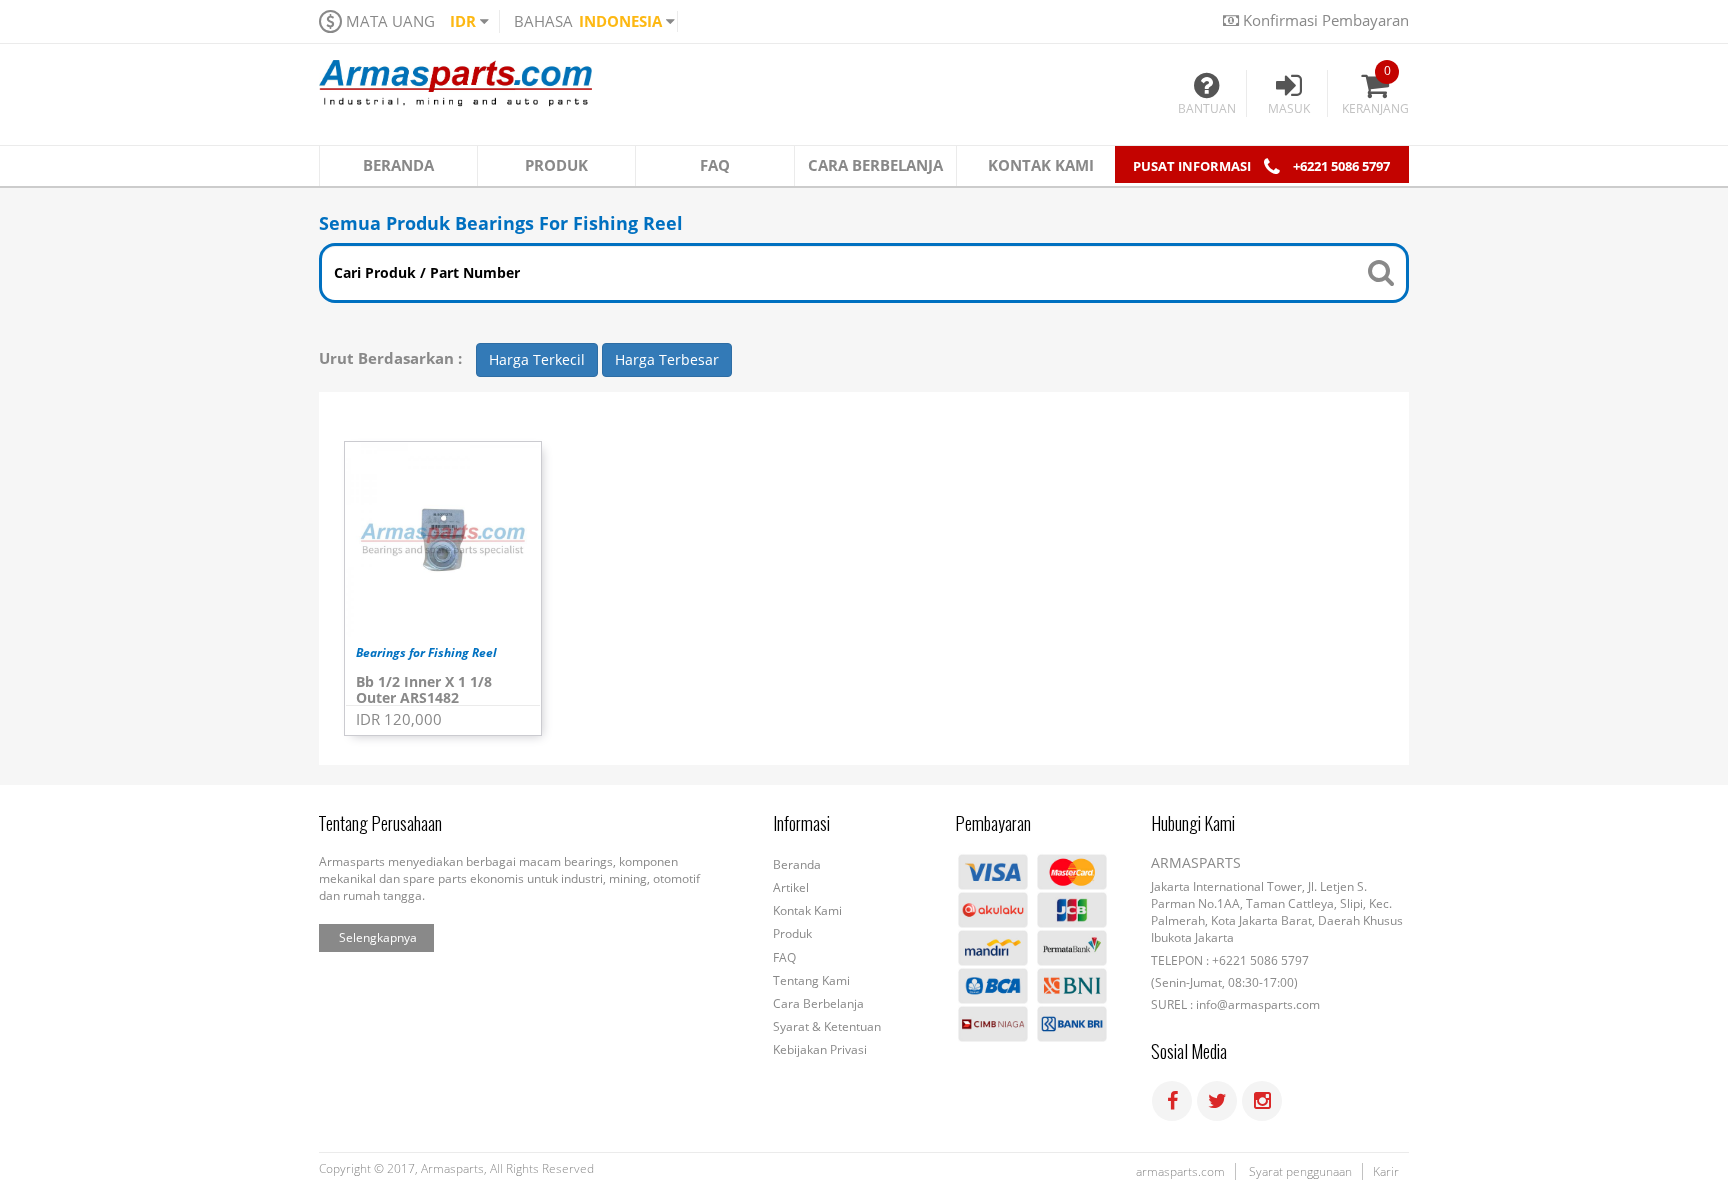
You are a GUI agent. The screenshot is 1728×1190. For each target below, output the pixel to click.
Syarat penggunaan (1300, 1171)
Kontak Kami (807, 910)
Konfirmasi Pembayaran (1324, 20)
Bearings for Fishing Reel (426, 654)
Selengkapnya (378, 937)
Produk (792, 933)
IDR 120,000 (399, 719)
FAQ (784, 957)
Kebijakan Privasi (820, 1049)
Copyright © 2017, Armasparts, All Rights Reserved (456, 1169)
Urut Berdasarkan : (390, 358)
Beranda (797, 864)
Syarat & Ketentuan (827, 1026)
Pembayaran (993, 824)
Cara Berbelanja (818, 1003)
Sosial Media (1189, 1052)
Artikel (791, 887)
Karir (1386, 1171)
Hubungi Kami (1193, 824)
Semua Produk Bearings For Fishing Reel (501, 223)
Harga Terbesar (667, 359)
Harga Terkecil (537, 359)
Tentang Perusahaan (380, 824)
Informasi (801, 824)
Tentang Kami (811, 980)
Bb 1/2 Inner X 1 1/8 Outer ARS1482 (424, 690)
